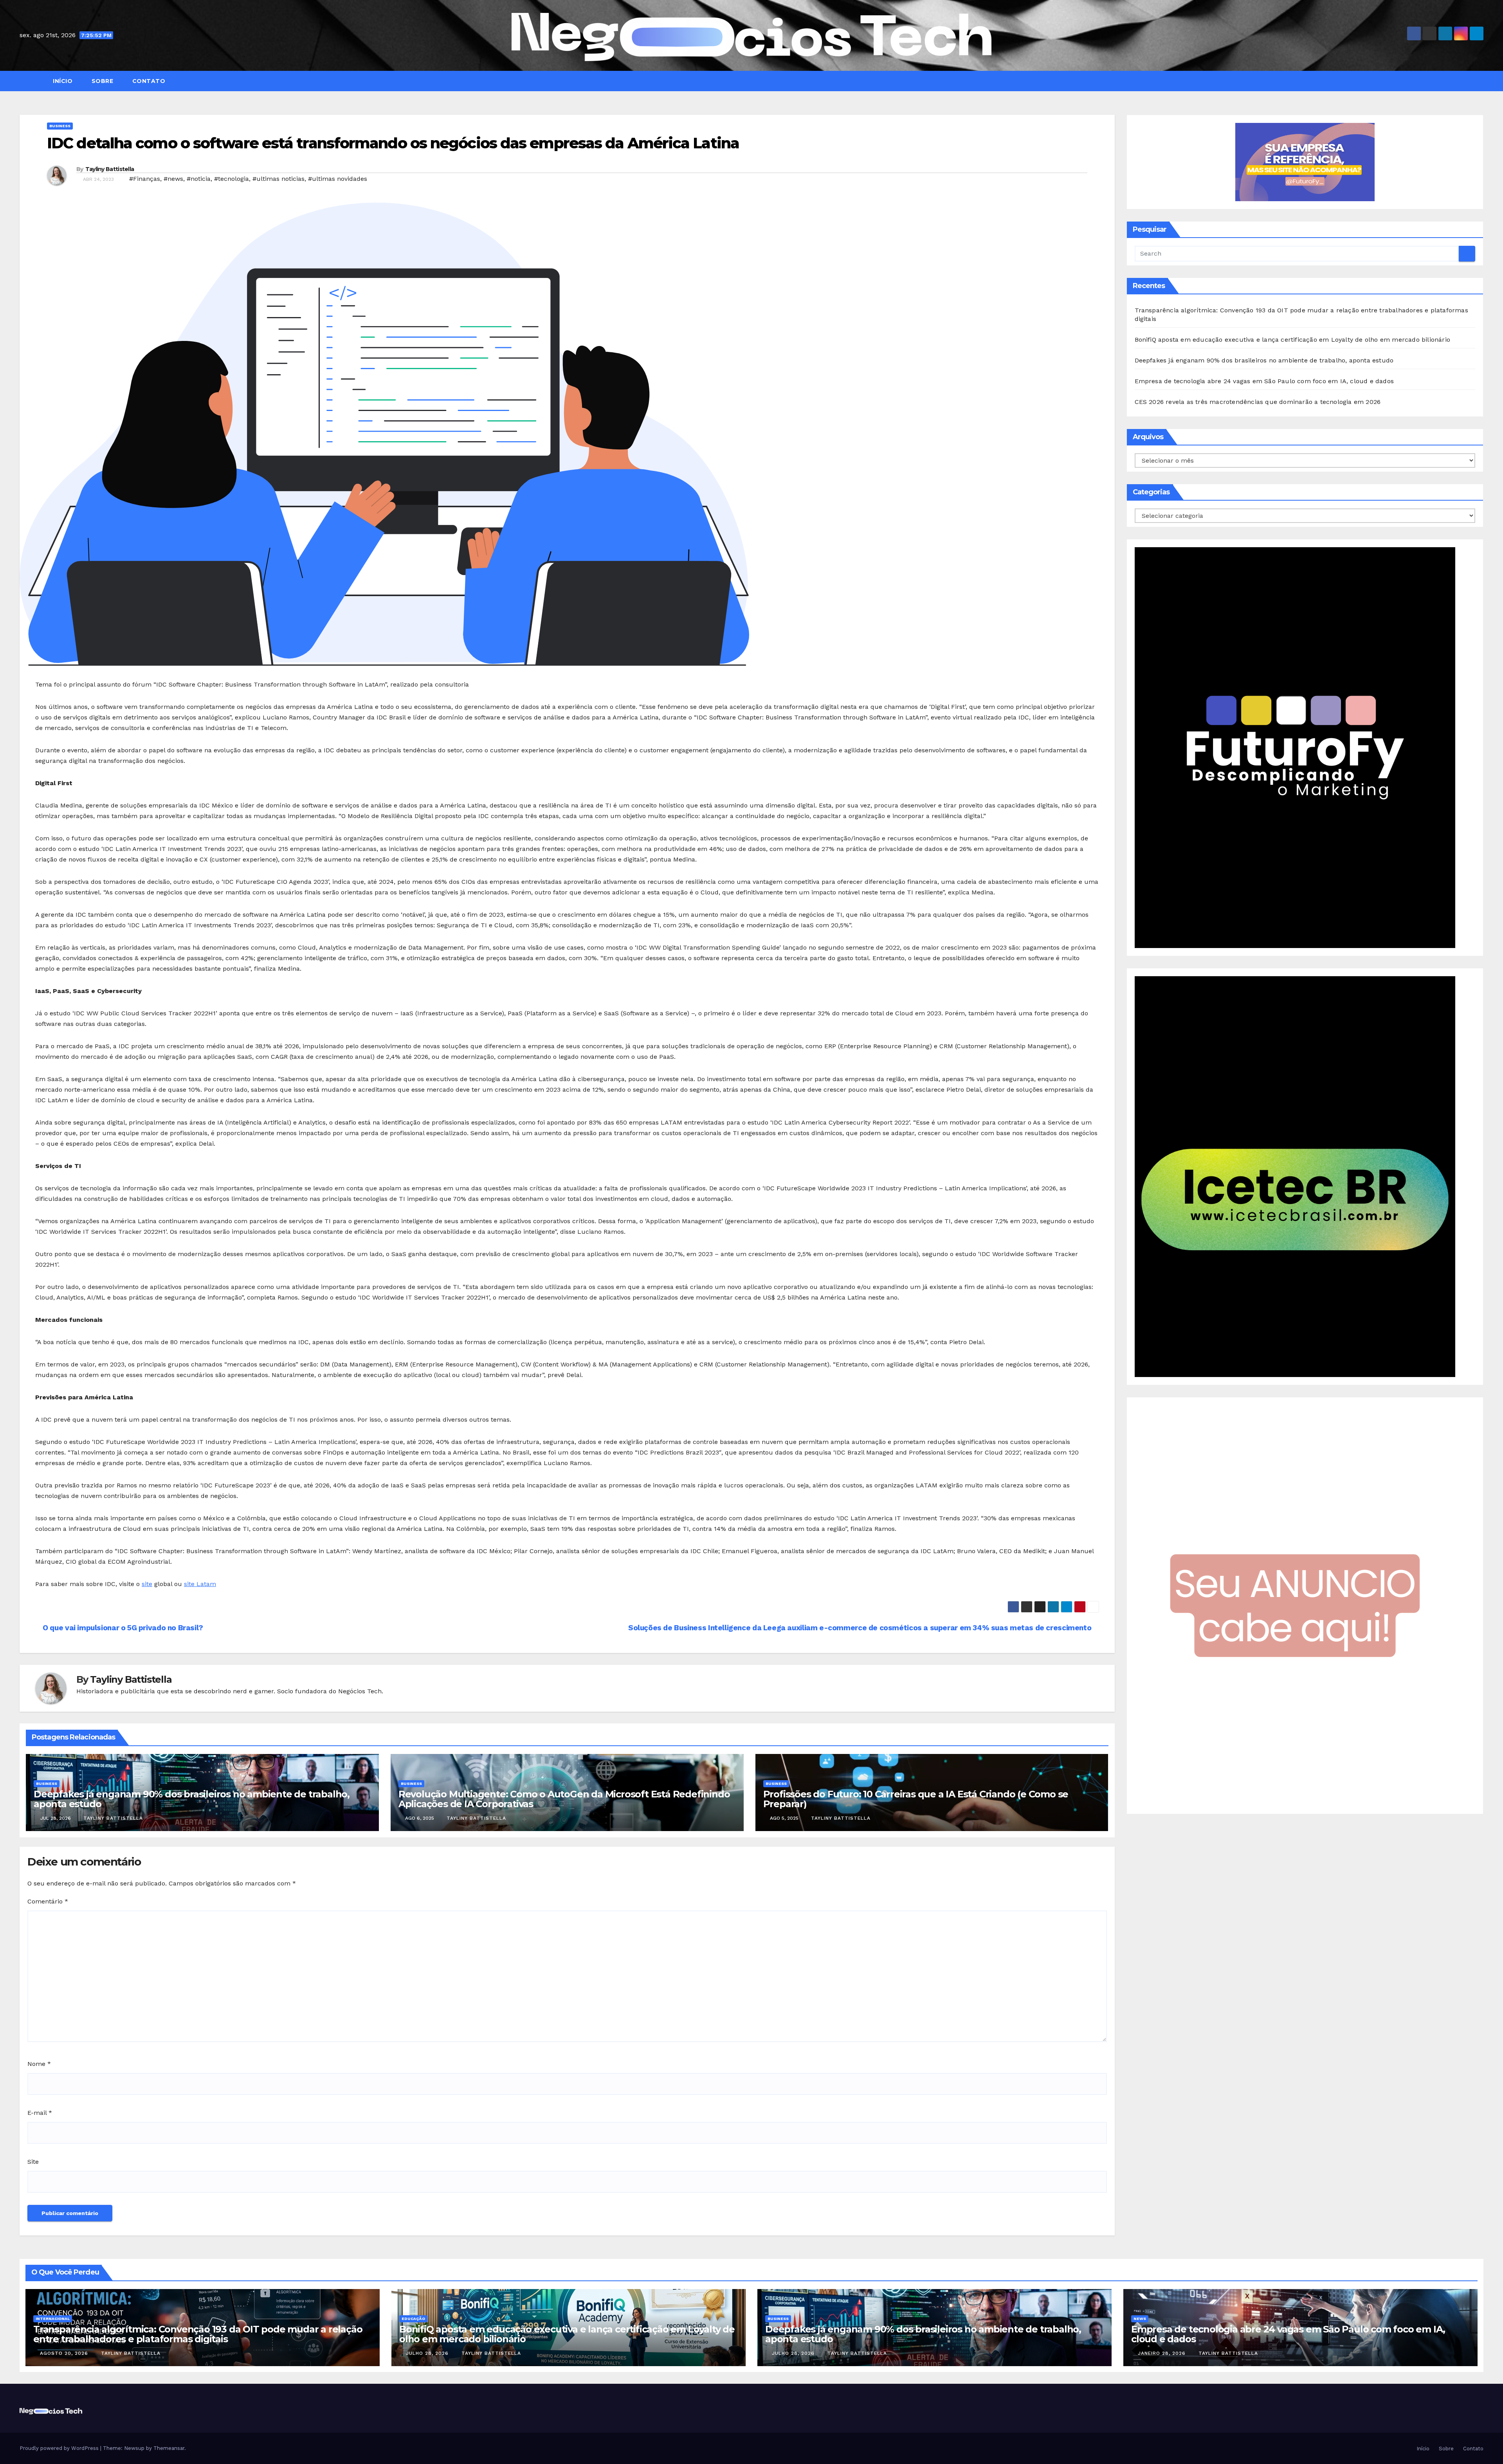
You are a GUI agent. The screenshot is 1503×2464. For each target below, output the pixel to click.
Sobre (101, 81)
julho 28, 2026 (428, 2353)
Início (62, 81)
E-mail (40, 2113)
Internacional (53, 2319)
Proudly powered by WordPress (60, 2448)
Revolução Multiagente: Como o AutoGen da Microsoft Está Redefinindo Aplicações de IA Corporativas (564, 1799)
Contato (148, 81)
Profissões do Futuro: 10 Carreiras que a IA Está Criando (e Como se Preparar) (916, 1799)
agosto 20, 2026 (65, 2353)
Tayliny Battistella (110, 169)
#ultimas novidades (338, 179)
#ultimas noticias (278, 179)
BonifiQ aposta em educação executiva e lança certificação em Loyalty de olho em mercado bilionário (1293, 340)
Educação (413, 2319)
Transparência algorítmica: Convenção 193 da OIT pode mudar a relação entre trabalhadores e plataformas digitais (198, 2334)
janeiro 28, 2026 (1163, 2353)
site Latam (200, 1584)
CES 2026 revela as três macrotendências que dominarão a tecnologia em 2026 (1258, 402)
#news (173, 179)
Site (33, 2162)
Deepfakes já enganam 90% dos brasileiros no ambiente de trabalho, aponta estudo (192, 1799)
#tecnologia (232, 179)
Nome (39, 2064)
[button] (1481, 81)
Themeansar (169, 2448)
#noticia (199, 179)
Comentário (48, 1901)
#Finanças (145, 179)
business (60, 126)
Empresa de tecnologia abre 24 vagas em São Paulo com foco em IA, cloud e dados (1264, 381)
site (147, 1584)
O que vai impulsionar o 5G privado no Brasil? (122, 1628)
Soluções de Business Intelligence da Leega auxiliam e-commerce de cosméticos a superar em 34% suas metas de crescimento (861, 1628)
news (1140, 2319)
